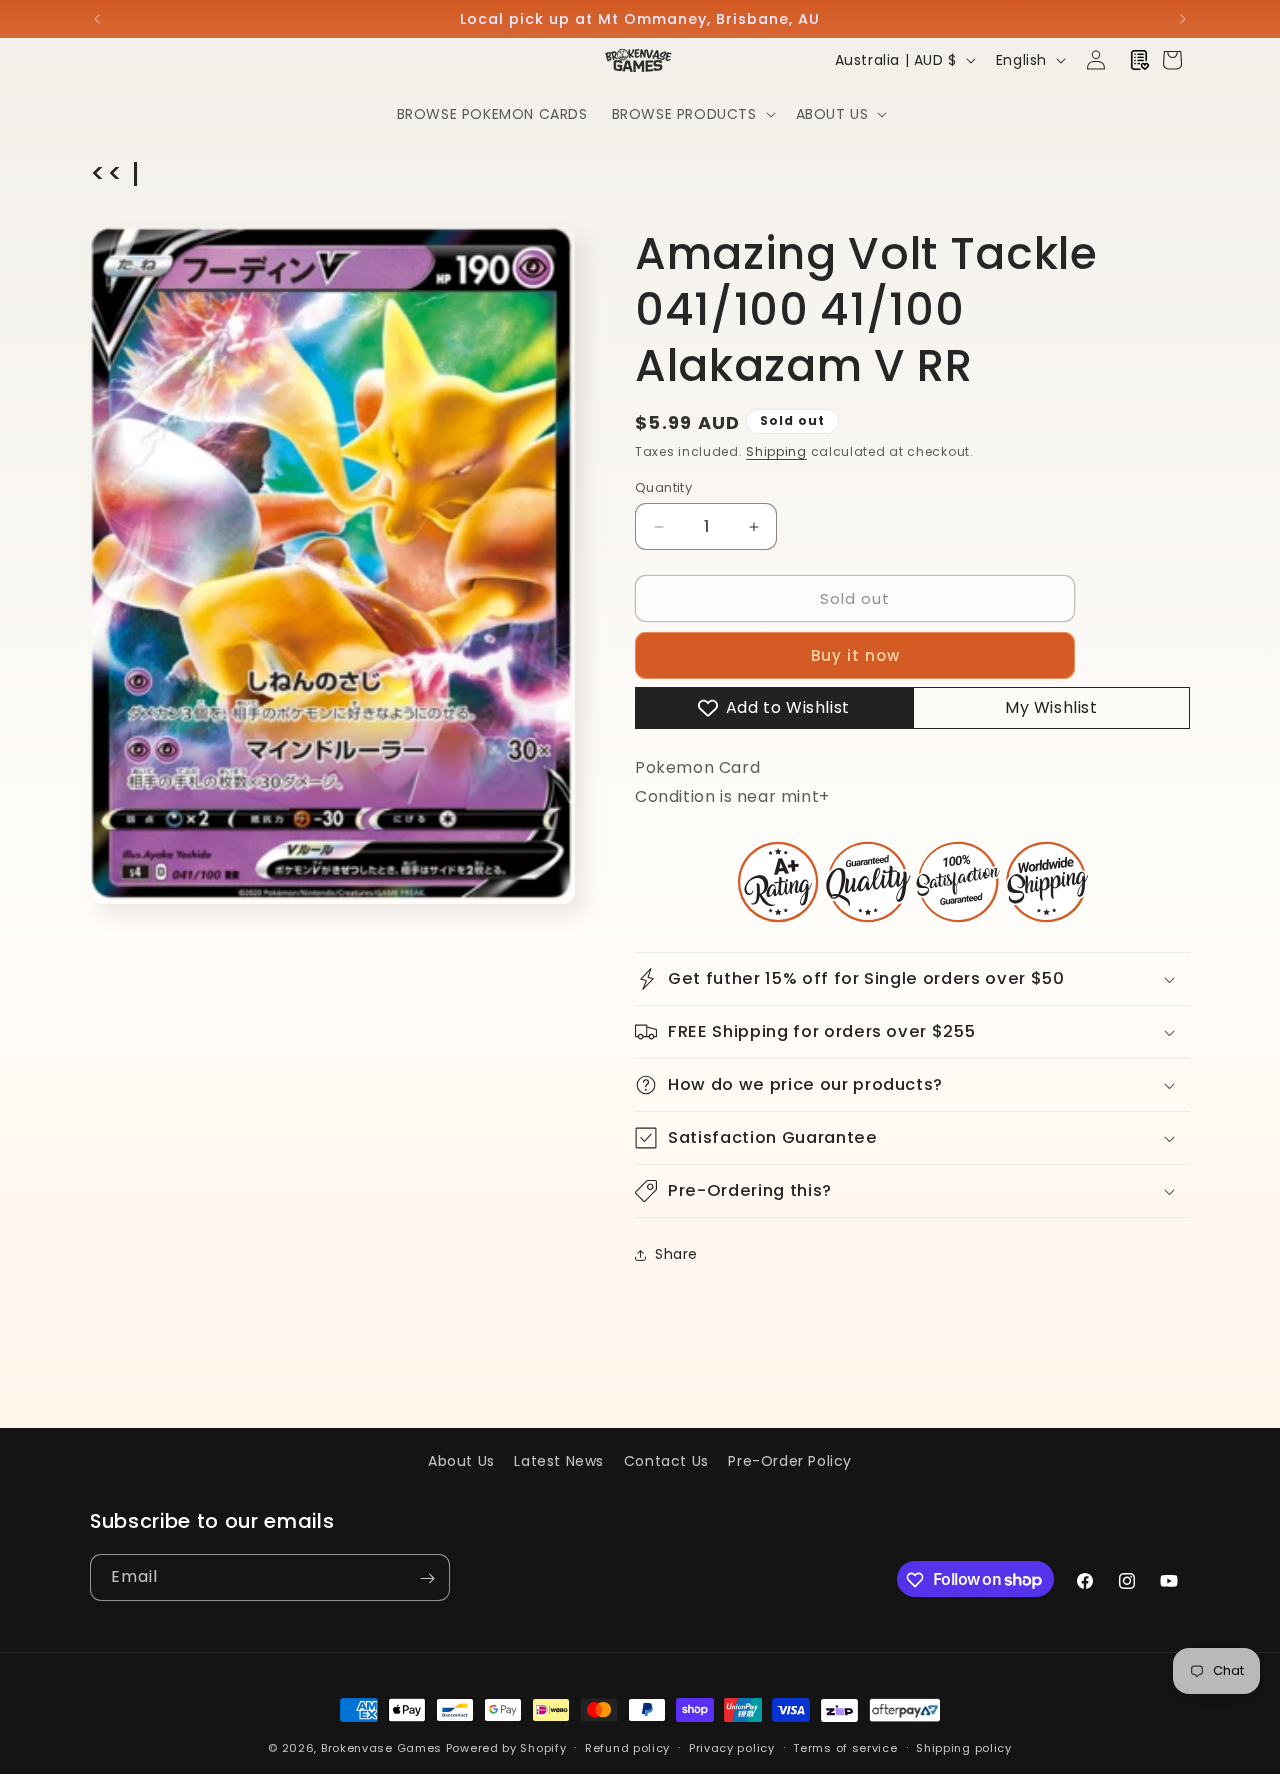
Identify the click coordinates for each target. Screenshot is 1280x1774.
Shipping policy (964, 1747)
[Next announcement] (1183, 19)
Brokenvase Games (381, 1748)
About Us (461, 1461)
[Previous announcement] (97, 19)
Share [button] (676, 1254)
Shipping (776, 451)
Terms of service (845, 1747)
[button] (692, 114)
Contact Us (666, 1461)
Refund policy (627, 1747)
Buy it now (855, 655)
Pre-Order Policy (790, 1461)
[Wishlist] (1140, 60)
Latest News (559, 1461)
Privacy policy (732, 1747)
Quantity (663, 487)
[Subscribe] (427, 1578)
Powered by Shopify (506, 1748)
